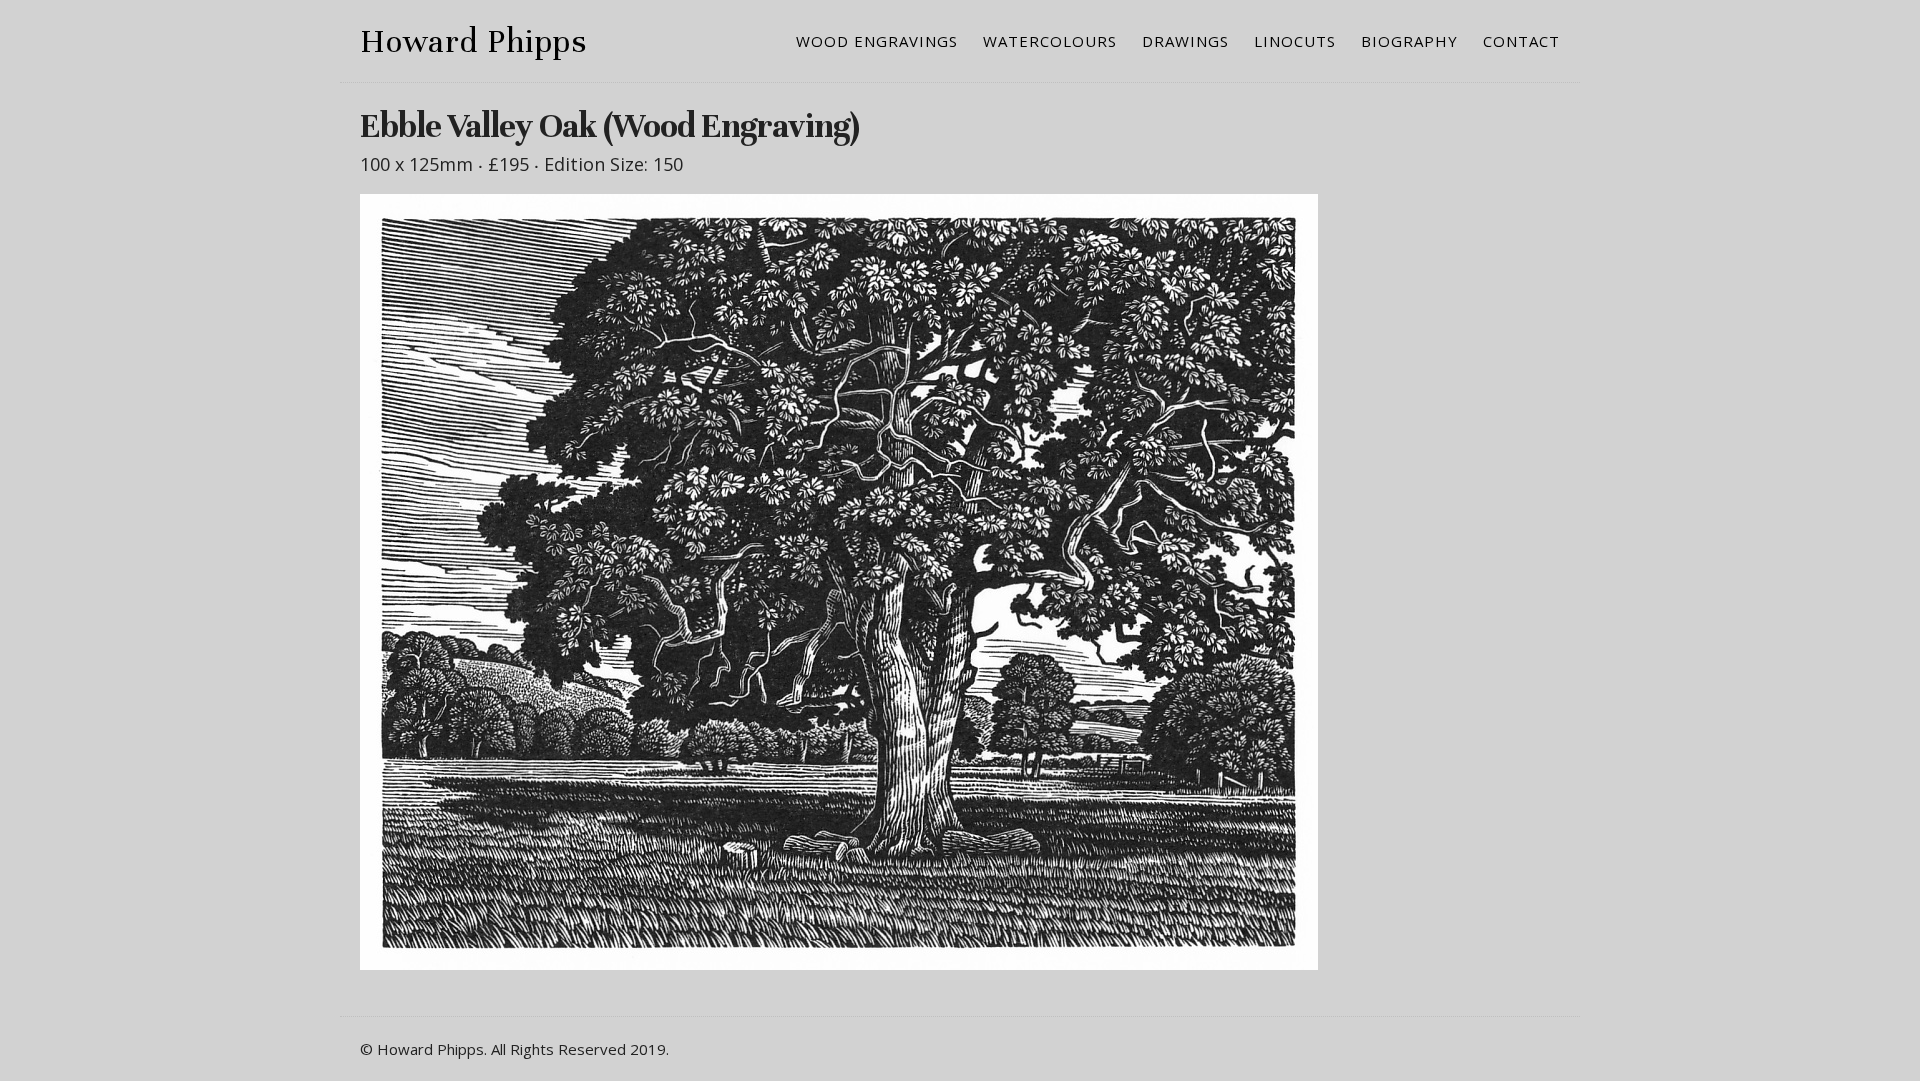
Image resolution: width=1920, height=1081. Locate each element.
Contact (1521, 41)
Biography (1409, 41)
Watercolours (1050, 41)
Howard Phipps (473, 41)
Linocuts (1295, 41)
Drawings (1185, 41)
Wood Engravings (877, 41)
